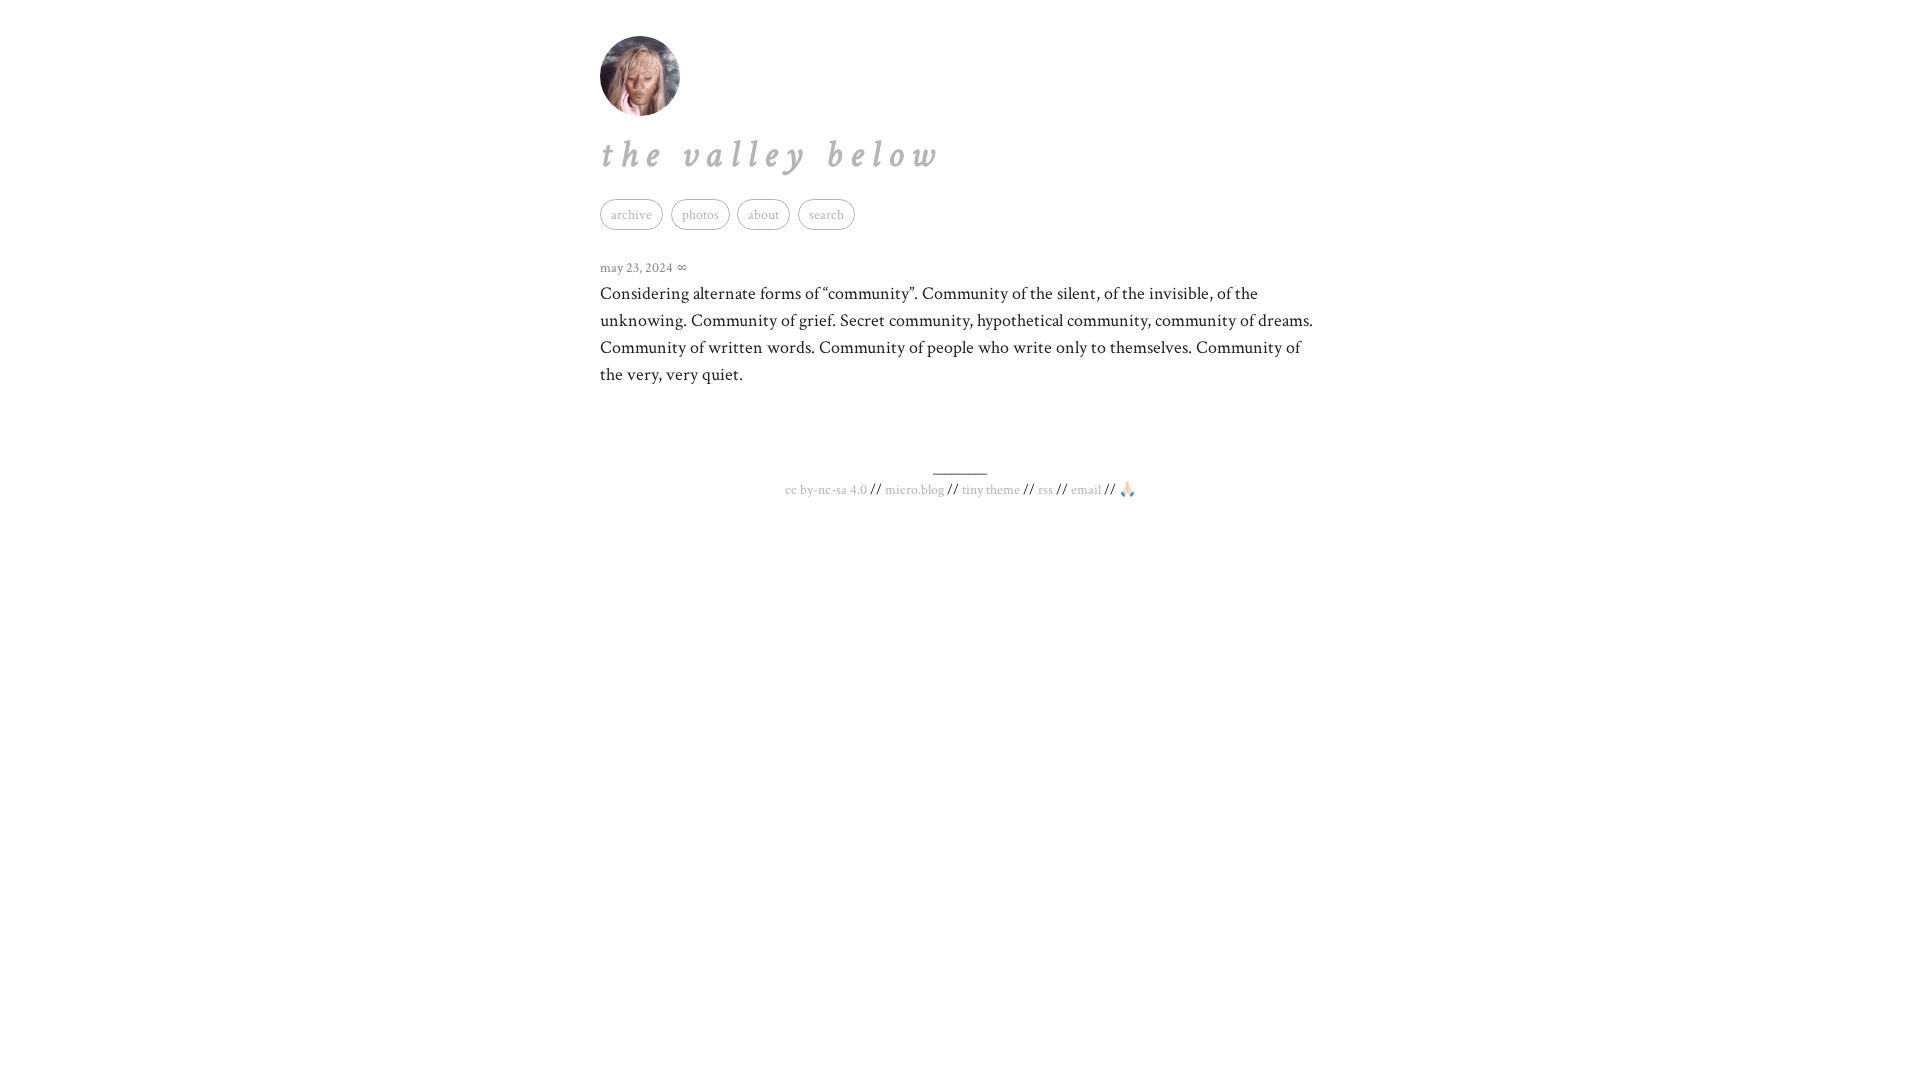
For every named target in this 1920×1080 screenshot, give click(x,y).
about (763, 214)
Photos (700, 214)
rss (1045, 490)
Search (826, 214)
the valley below (771, 154)
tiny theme (991, 490)
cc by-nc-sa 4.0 (826, 490)
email (1086, 490)
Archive (631, 214)
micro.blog (914, 490)
